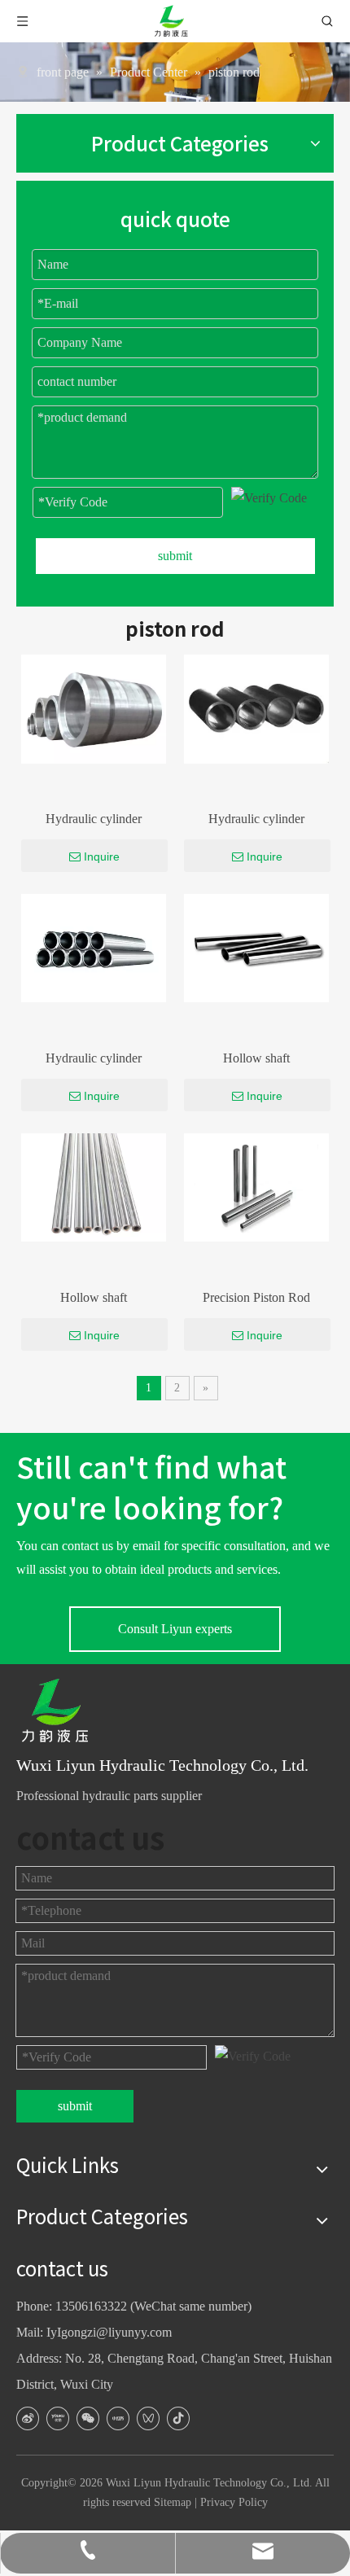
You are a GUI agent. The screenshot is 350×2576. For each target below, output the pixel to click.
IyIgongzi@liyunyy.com (109, 2332)
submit (175, 556)
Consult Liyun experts (175, 1629)
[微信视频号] (148, 2418)
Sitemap (173, 2502)
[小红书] (118, 2418)
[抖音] (178, 2418)
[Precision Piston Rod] (256, 1186)
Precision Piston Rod (256, 1297)
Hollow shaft (256, 1058)
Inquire (102, 856)
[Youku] (58, 2418)
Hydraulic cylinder (94, 819)
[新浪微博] (28, 2418)
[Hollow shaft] (256, 946)
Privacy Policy (234, 2502)
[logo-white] (61, 1711)
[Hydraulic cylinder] (94, 708)
